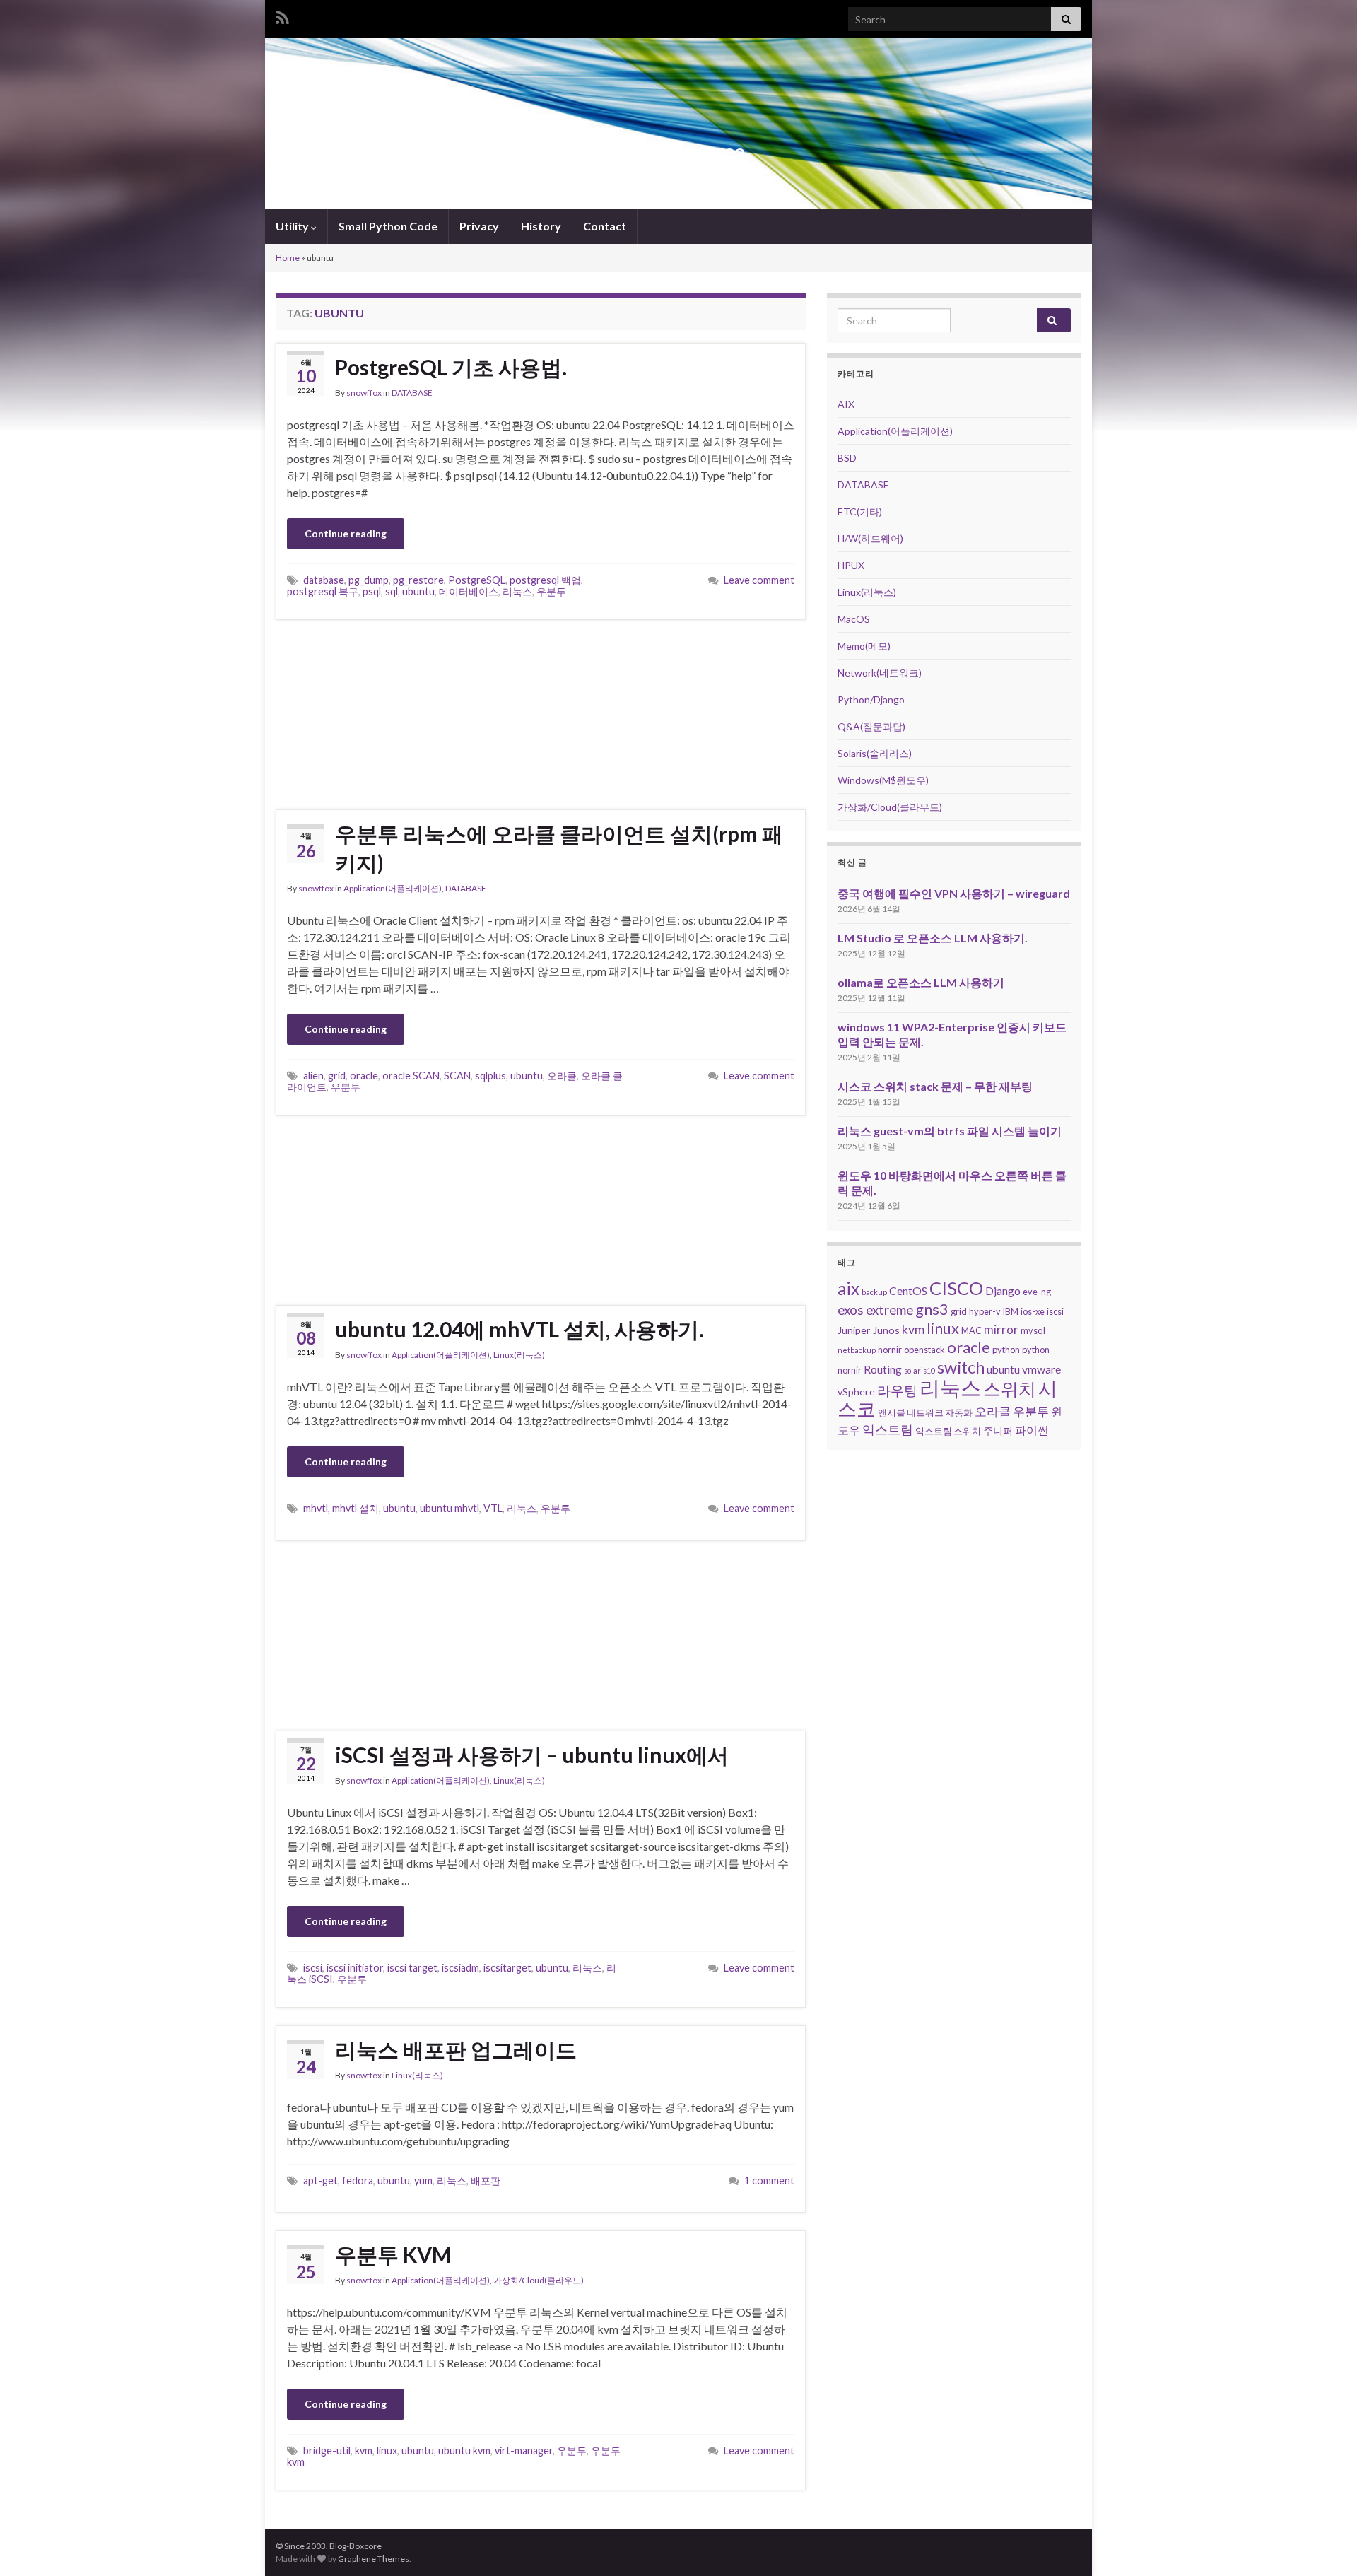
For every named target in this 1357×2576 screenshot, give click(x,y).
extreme (889, 1310)
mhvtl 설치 (356, 1508)
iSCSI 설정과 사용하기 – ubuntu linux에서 (532, 1755)
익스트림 (888, 1429)
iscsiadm (460, 1968)
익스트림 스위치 (948, 1431)
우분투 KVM (393, 2254)
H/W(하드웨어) (870, 538)
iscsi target (412, 1968)
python (1006, 1350)
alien (313, 1076)
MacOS (854, 619)
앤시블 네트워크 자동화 (925, 1412)
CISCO (956, 1288)
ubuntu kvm (464, 2451)
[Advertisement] (541, 715)
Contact (605, 226)
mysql (1033, 1330)
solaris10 (920, 1370)
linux (387, 2451)
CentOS (908, 1290)
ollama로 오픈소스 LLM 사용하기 (921, 982)
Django (1003, 1290)
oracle (364, 1076)
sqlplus (490, 1076)
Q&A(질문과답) (871, 726)
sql (392, 591)
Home (288, 258)
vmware (1041, 1369)
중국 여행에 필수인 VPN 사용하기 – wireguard (954, 893)
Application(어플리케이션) (393, 888)
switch (961, 1367)
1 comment (769, 2180)
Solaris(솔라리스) (875, 753)
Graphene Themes (374, 2559)
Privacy (479, 226)
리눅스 (517, 591)
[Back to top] (1325, 2544)
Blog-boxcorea (678, 152)
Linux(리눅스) (519, 1355)
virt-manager (524, 2451)
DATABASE (412, 393)
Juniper (854, 1330)
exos (851, 1310)
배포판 (486, 2180)
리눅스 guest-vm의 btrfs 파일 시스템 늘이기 (950, 1131)
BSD (847, 458)
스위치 (1010, 1388)
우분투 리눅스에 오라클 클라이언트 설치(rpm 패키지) (559, 848)
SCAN (457, 1076)
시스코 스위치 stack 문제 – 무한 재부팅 (935, 1086)
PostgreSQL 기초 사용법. (451, 367)
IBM (1011, 1311)
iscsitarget (507, 1968)
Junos (886, 1330)
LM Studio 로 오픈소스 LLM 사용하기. (933, 938)
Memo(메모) (864, 646)
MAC (971, 1330)
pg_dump (369, 580)
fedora (358, 2180)
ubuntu (418, 591)
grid (337, 1076)
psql (372, 591)
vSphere (856, 1392)
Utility (293, 226)
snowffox (364, 393)
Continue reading (346, 533)
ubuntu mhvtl (450, 1508)
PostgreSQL (477, 580)
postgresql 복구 (323, 591)
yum (423, 2180)
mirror (1001, 1329)
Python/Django (871, 699)
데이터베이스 (469, 591)
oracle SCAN (411, 1076)
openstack (924, 1350)
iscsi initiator (355, 1968)
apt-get (321, 2180)
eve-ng (1037, 1292)
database (324, 580)
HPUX (851, 565)
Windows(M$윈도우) (883, 780)
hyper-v (985, 1311)
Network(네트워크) (880, 673)
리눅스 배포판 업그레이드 (456, 2049)
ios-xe (1033, 1311)
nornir (890, 1350)
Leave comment (759, 580)
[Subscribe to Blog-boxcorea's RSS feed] (282, 15)
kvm (364, 2451)
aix (848, 1288)
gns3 (932, 1309)
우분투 (551, 591)
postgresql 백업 (545, 580)
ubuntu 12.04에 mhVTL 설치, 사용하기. (519, 1329)
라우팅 (897, 1390)
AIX (846, 404)
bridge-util (327, 2451)
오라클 (562, 1076)
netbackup (857, 1350)
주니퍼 (998, 1430)
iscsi (313, 1968)
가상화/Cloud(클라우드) (539, 2280)
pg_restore (418, 580)
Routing (883, 1369)
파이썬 (1032, 1430)
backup (874, 1292)
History (541, 226)
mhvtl (316, 1508)
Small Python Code (388, 226)
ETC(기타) (860, 511)
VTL (493, 1508)
